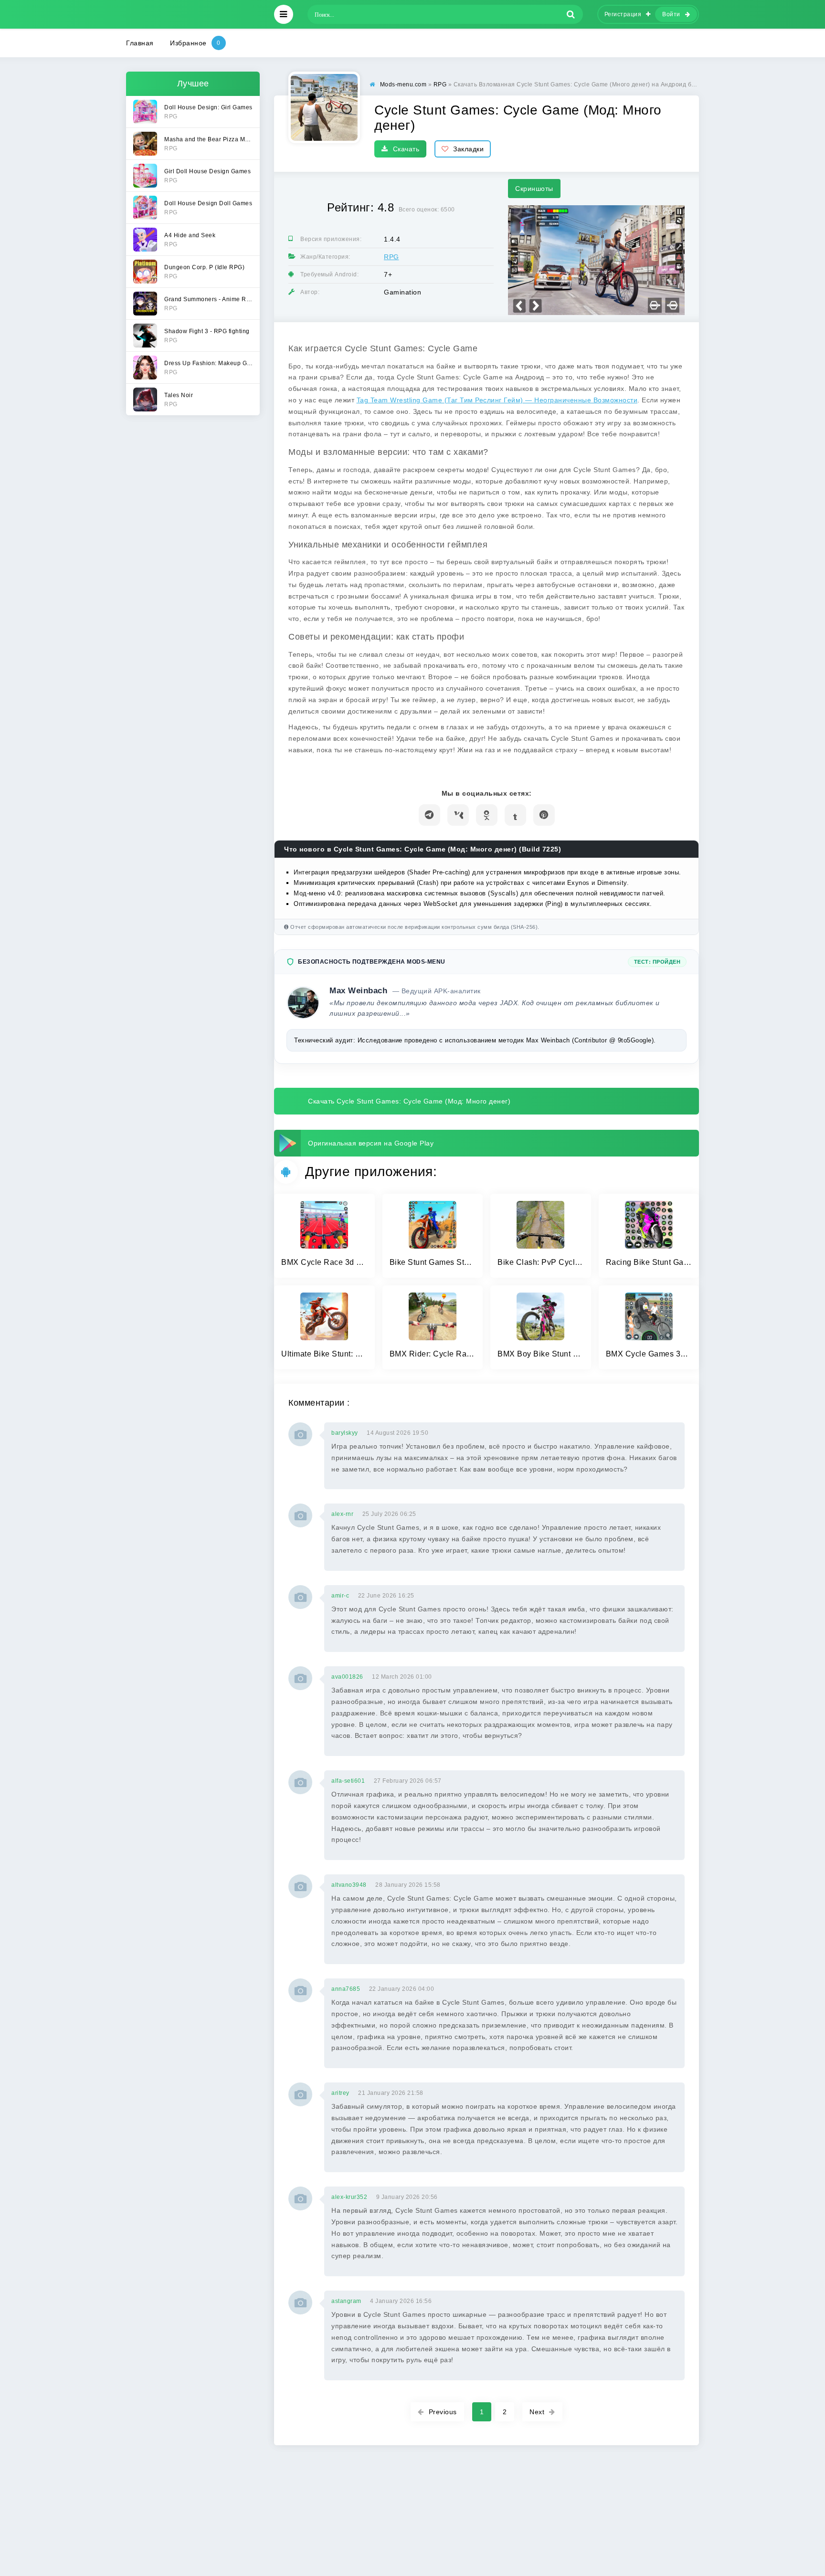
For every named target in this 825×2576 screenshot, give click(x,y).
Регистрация (623, 14)
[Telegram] (429, 815)
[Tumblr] (515, 815)
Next (537, 2412)
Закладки (468, 149)
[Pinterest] (544, 815)
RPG (391, 257)
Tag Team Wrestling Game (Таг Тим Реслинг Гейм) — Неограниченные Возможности (497, 400)
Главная (140, 43)
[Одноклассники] (487, 815)
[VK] (458, 815)
